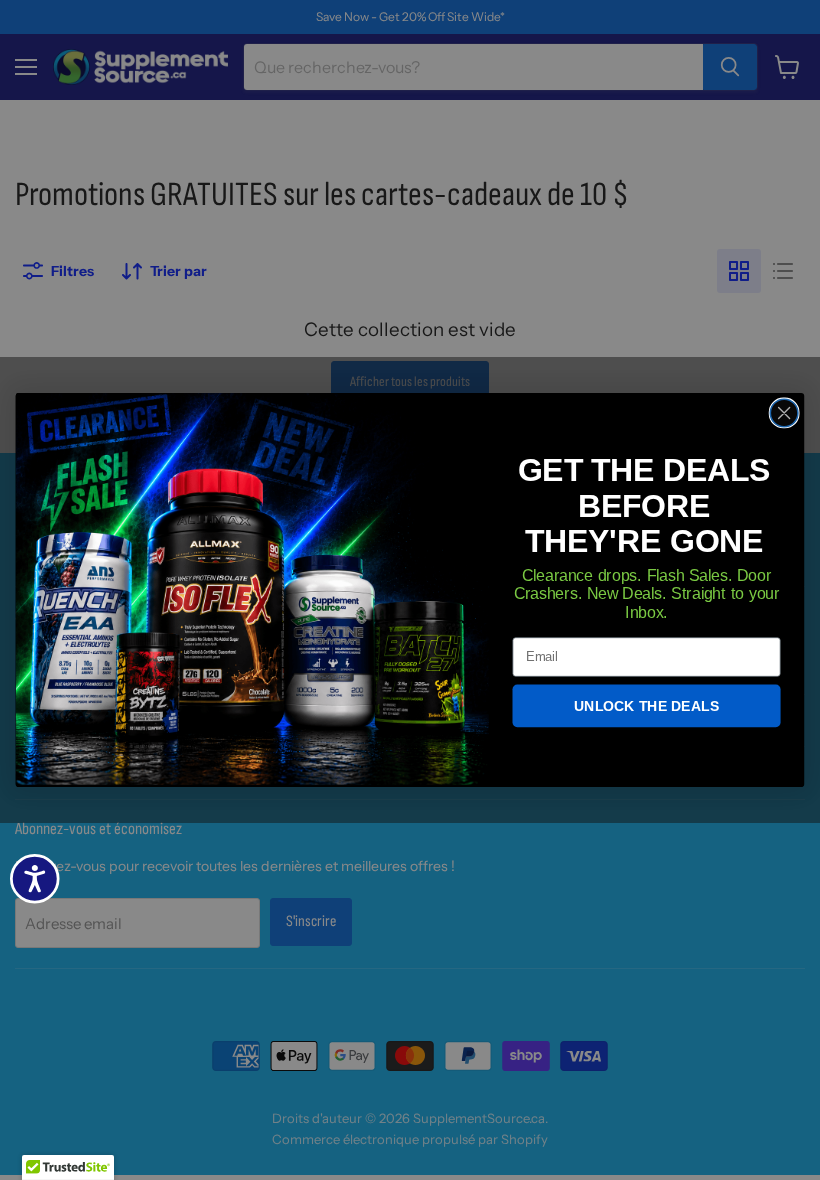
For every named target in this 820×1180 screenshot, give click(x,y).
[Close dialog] (784, 413)
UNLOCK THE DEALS (646, 706)
